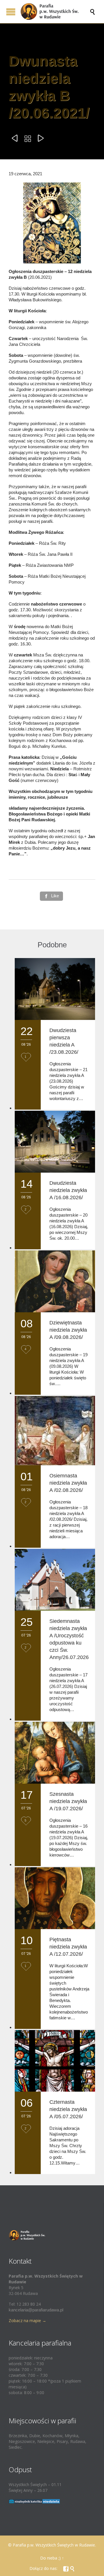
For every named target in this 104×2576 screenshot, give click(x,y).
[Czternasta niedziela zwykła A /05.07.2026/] (55, 2061)
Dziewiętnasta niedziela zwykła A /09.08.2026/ (68, 1330)
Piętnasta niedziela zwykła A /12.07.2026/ (68, 1947)
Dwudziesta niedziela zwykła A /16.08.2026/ (68, 1190)
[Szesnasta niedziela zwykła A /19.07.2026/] (55, 1753)
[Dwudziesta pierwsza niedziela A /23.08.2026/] (55, 989)
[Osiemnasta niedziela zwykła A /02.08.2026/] (55, 1431)
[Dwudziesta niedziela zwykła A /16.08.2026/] (55, 1142)
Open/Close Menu (11, 12)
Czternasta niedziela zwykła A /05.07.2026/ (68, 2109)
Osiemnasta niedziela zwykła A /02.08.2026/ (68, 1483)
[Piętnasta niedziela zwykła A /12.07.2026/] (55, 1898)
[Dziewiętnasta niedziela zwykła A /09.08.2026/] (55, 1281)
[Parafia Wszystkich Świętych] (55, 12)
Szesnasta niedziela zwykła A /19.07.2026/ (68, 1801)
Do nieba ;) (50, 2558)
